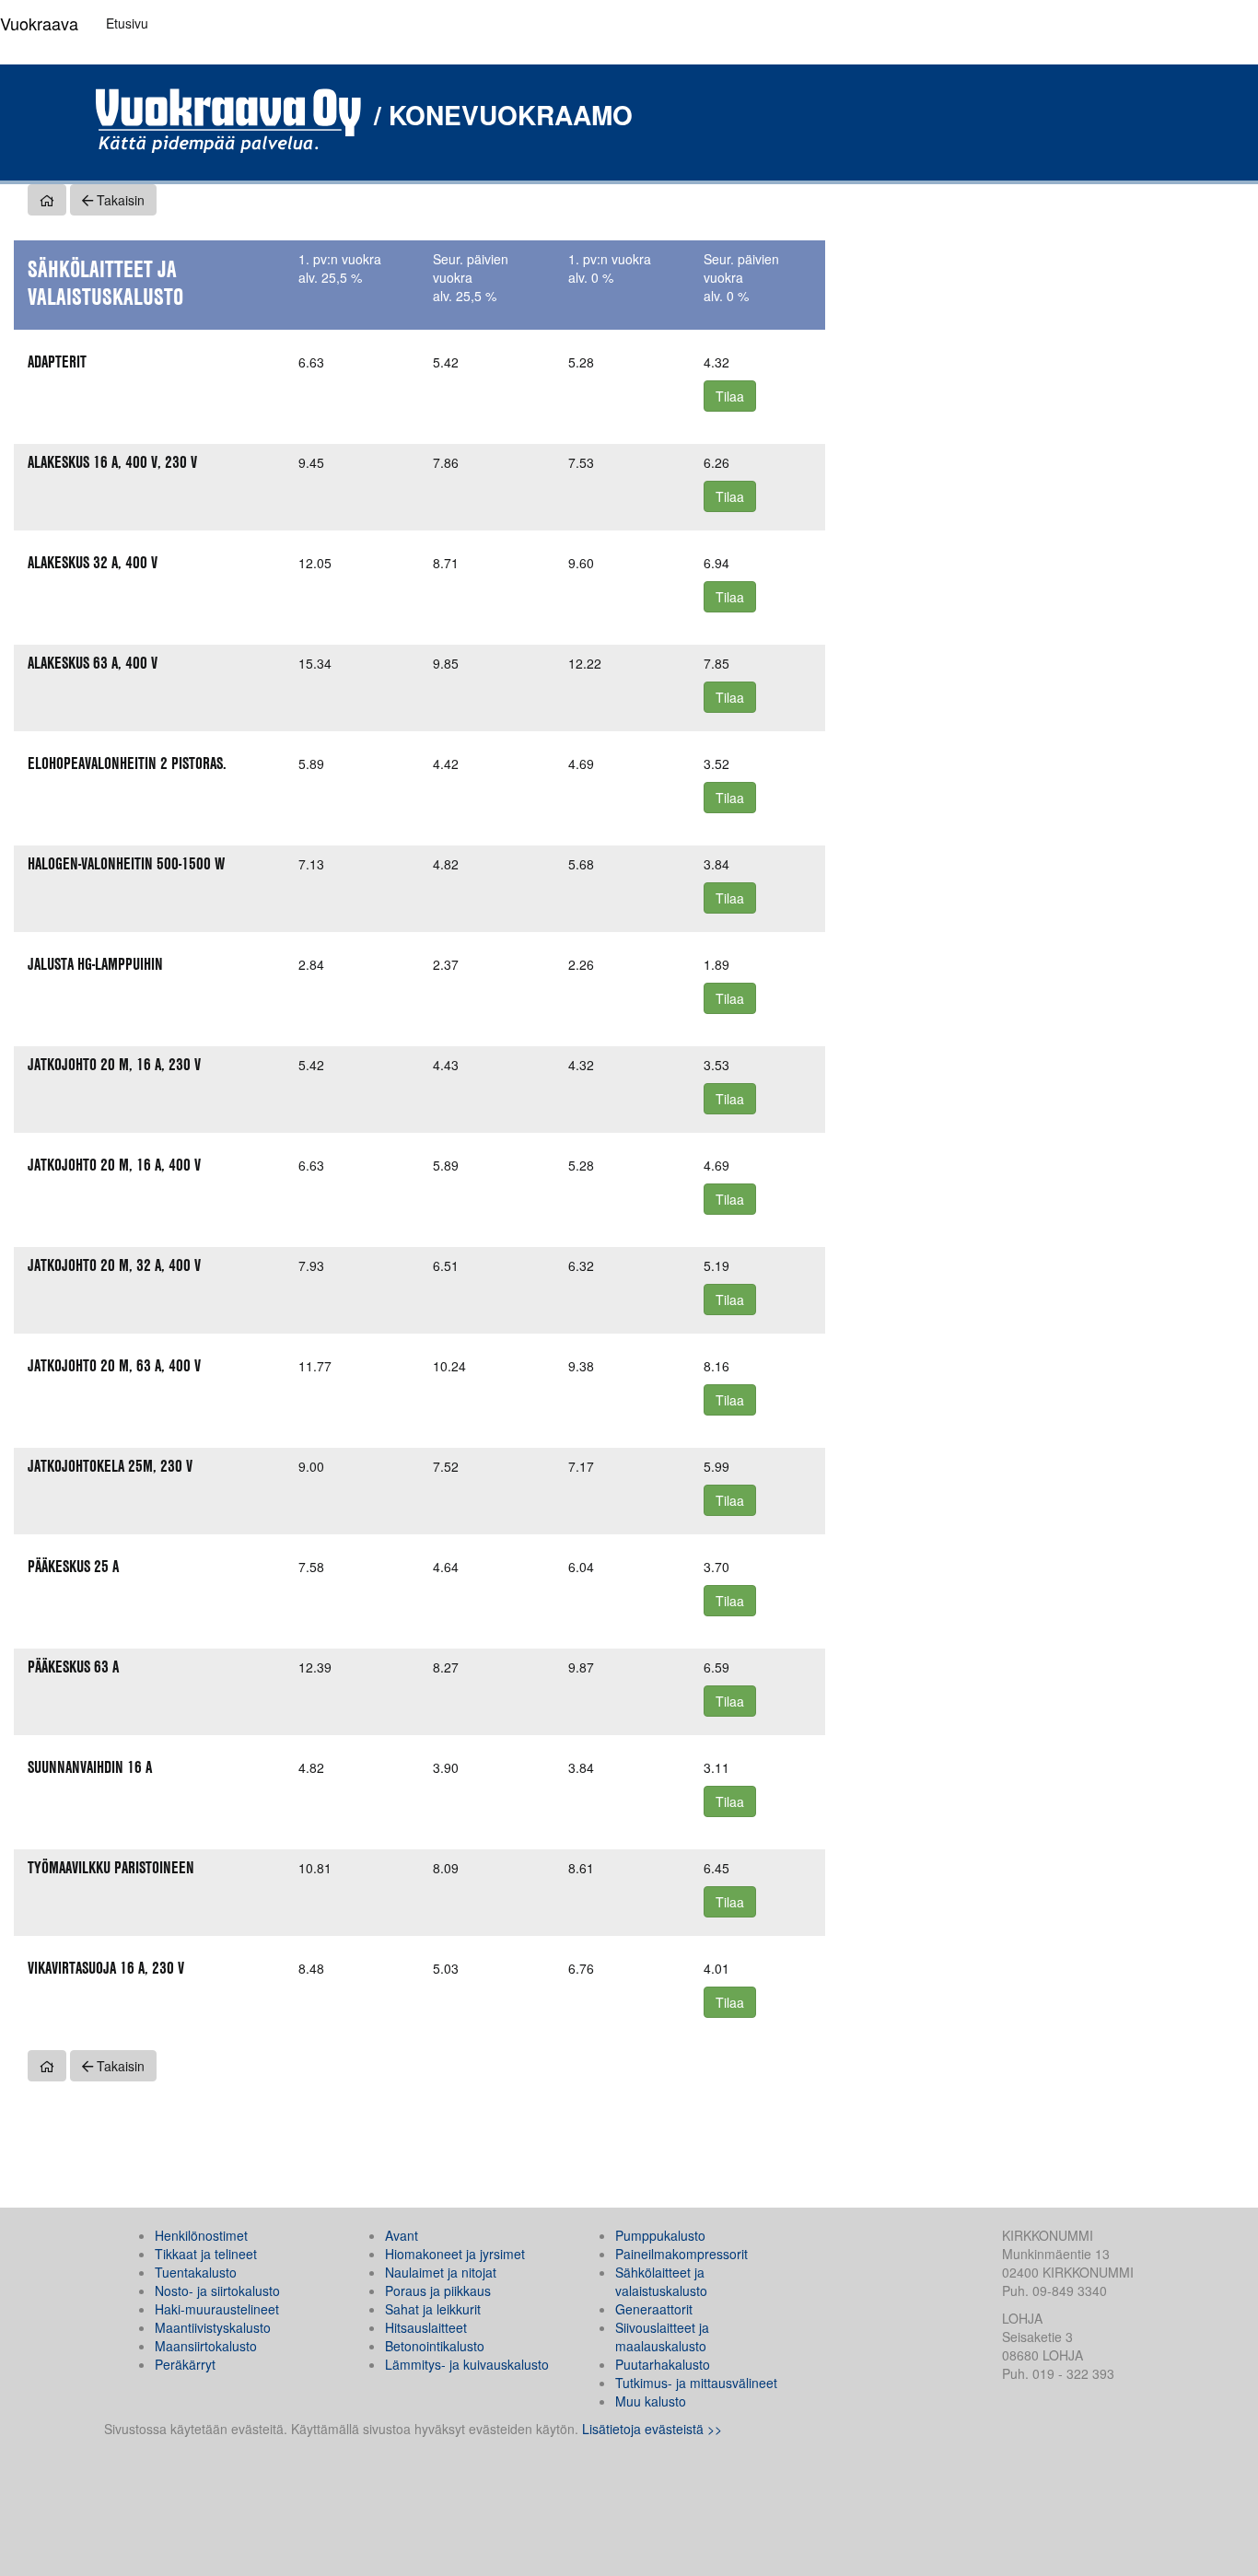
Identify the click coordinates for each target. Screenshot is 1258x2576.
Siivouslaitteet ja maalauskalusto (662, 2337)
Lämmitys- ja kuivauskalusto (467, 2364)
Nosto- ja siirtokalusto (217, 2290)
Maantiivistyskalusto (213, 2327)
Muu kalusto (651, 2401)
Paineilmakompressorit (681, 2254)
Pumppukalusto (660, 2235)
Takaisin (119, 200)
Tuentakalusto (196, 2272)
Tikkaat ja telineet (206, 2254)
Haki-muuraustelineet (217, 2309)
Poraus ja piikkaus (438, 2290)
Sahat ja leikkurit (433, 2309)
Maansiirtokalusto (206, 2346)
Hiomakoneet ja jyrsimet (455, 2254)
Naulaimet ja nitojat (441, 2272)
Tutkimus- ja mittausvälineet (696, 2383)
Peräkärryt (185, 2364)
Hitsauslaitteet (426, 2327)
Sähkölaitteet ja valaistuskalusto (661, 2281)
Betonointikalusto (435, 2346)
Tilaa (730, 396)
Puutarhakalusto (663, 2364)
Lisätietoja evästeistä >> (652, 2429)
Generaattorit (654, 2309)
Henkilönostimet (201, 2235)
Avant (402, 2235)
